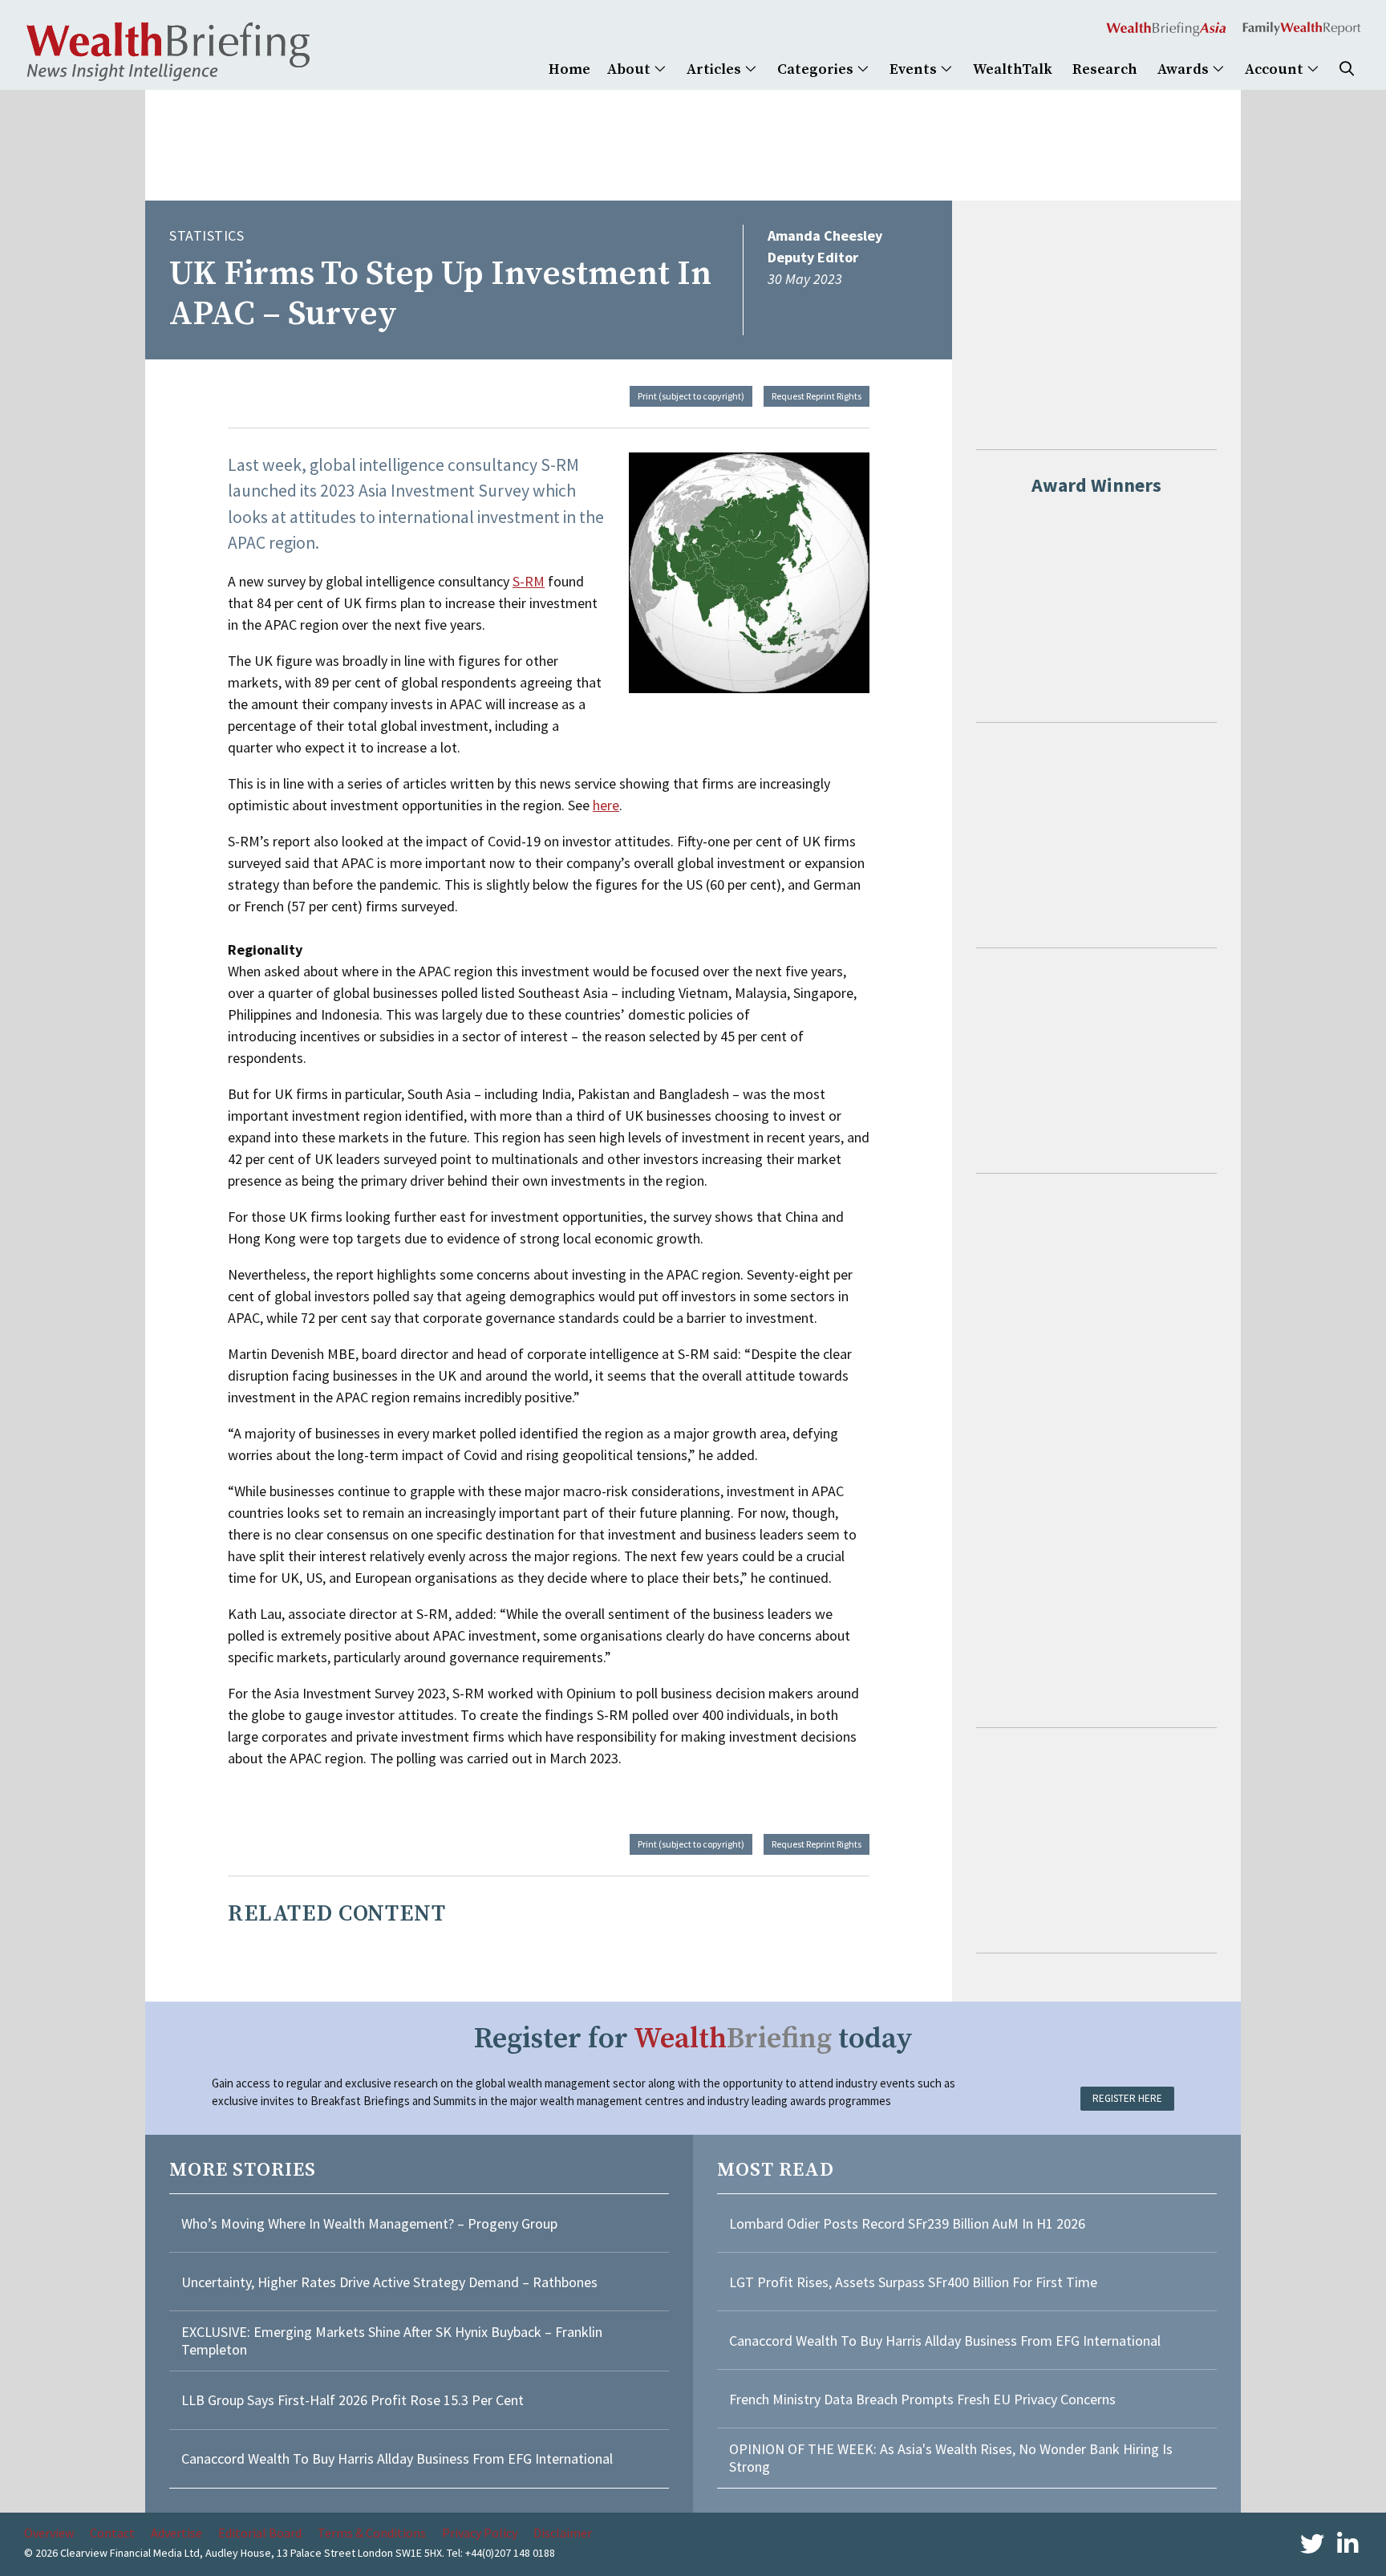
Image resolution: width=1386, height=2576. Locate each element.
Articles (715, 69)
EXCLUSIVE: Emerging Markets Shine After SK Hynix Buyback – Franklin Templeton (392, 2341)
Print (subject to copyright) (691, 396)
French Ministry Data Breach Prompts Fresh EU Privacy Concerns (922, 2399)
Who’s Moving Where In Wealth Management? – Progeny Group (369, 2223)
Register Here (1127, 2098)
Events (915, 69)
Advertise (176, 2533)
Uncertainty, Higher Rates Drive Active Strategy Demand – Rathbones (389, 2282)
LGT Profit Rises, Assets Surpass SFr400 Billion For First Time (915, 2282)
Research (1105, 69)
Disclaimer (563, 2533)
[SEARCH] (1347, 69)
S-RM (529, 581)
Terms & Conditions (372, 2533)
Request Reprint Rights (817, 396)
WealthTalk (1013, 69)
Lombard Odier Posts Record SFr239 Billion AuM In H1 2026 (907, 2223)
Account (1276, 69)
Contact (112, 2533)
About (630, 69)
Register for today (693, 2039)
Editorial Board (260, 2533)
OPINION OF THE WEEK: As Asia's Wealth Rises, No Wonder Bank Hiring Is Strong (951, 2458)
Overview (49, 2533)
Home (569, 69)
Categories (817, 69)
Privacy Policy (480, 2533)
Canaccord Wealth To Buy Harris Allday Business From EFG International (397, 2458)
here (606, 805)
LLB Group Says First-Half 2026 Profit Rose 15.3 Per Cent (353, 2400)
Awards (1185, 69)
